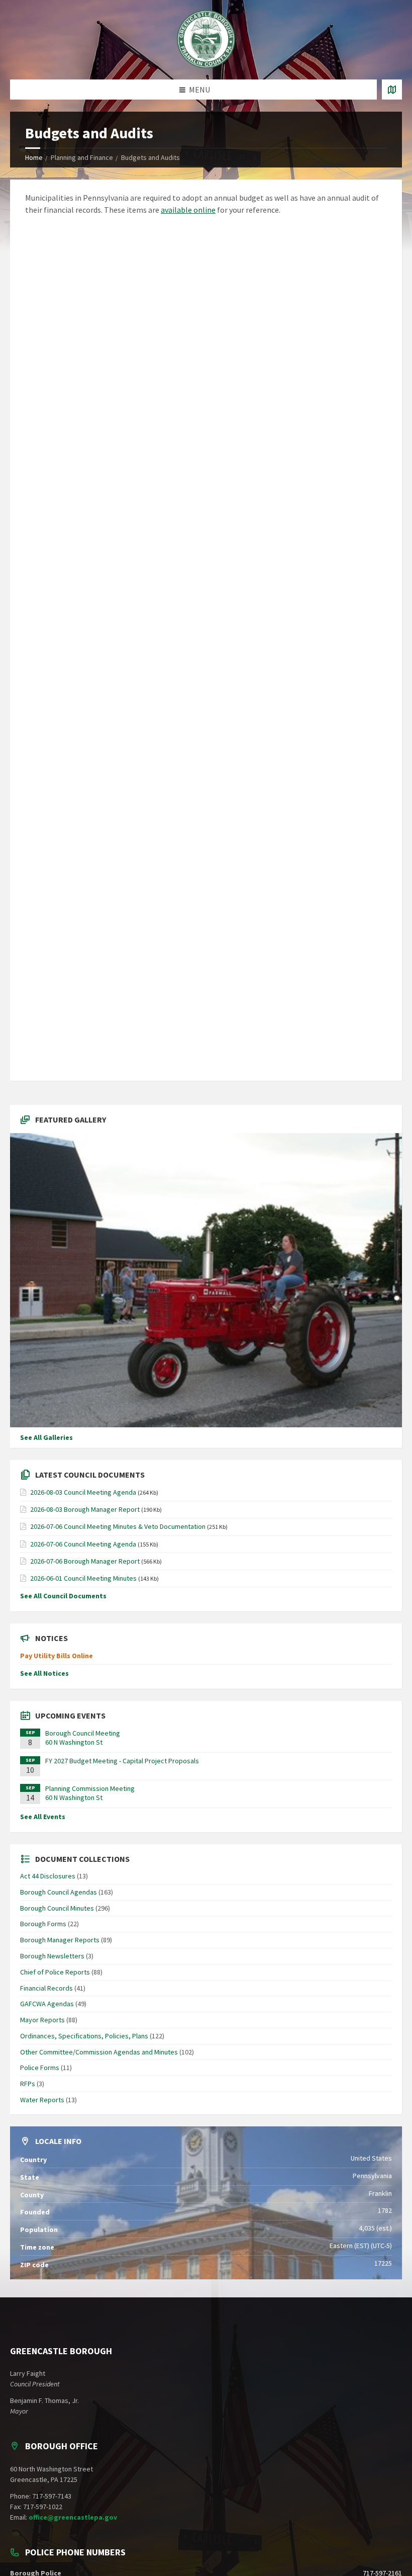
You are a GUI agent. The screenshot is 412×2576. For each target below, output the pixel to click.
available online (188, 210)
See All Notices (44, 1673)
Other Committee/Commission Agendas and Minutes (99, 2052)
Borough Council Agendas (59, 1892)
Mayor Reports (42, 2020)
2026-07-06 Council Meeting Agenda (83, 1544)
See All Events (43, 1817)
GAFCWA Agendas (47, 2004)
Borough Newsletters (52, 1956)
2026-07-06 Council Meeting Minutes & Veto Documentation (118, 1526)
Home (34, 157)
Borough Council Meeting (83, 1733)
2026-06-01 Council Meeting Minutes (83, 1578)
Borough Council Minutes (57, 1908)
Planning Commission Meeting (90, 1788)
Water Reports (42, 2100)
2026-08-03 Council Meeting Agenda (83, 1492)
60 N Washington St (74, 1742)
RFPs (28, 2084)
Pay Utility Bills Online (57, 1656)
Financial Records (46, 1988)
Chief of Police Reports (55, 1972)
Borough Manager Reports (60, 1940)
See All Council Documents (63, 1596)
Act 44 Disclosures (48, 1876)
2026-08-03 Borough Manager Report (85, 1509)
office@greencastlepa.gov (73, 2517)
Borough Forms (43, 1924)
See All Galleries (46, 1437)
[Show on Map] (392, 90)
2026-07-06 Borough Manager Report (85, 1561)
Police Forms (40, 2068)
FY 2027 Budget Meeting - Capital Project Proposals (122, 1761)
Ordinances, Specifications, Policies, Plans (84, 2036)
